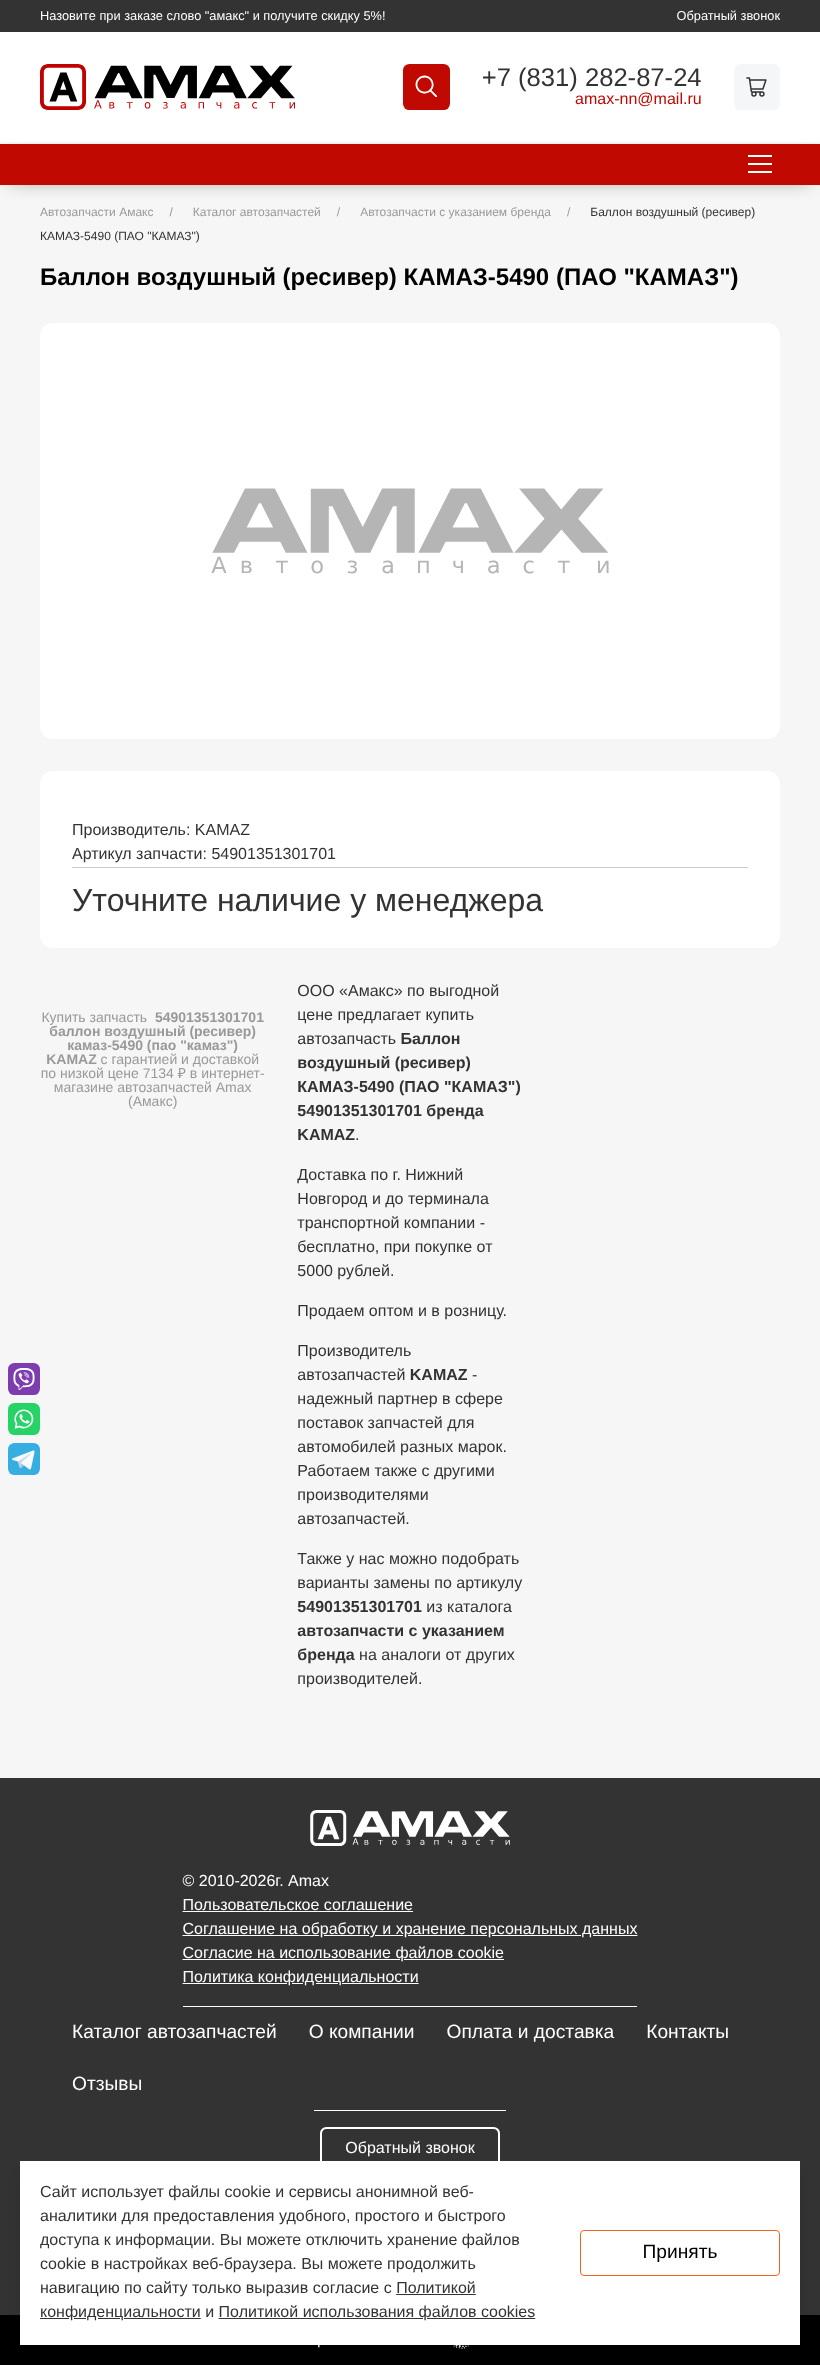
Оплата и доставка (530, 2032)
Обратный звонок (729, 15)
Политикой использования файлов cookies (377, 2312)
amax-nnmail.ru (638, 100)
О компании (362, 2032)
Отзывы (107, 2084)
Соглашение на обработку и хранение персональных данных (410, 1929)
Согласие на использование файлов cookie (343, 1953)
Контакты (687, 2032)
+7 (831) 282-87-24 (592, 79)
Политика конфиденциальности (301, 1977)
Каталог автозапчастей (174, 2032)
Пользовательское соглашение (298, 1905)
